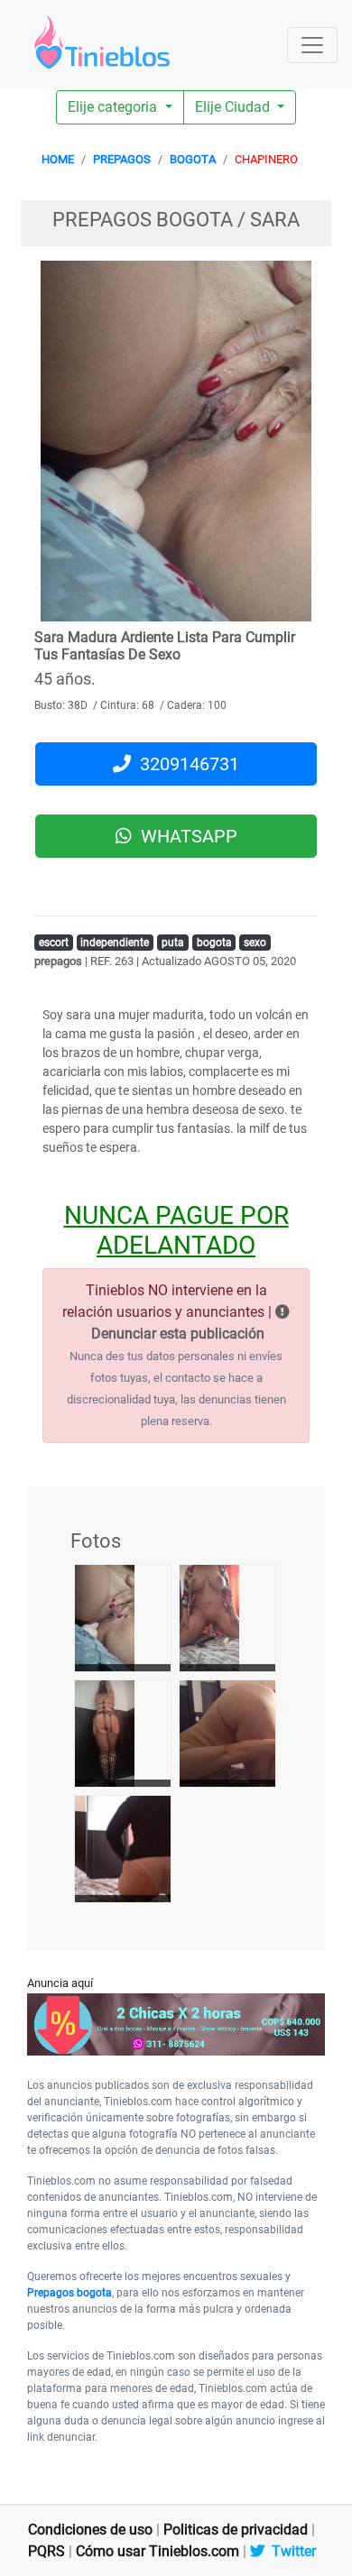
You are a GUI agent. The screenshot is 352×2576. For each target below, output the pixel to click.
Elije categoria (114, 107)
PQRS (46, 2551)
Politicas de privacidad (236, 2530)
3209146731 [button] (185, 764)
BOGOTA (193, 159)
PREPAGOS (122, 159)
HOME (58, 159)
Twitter (290, 2551)
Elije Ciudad (234, 107)
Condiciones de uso (90, 2530)
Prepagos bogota (69, 2293)
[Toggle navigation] (312, 45)
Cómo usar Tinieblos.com (157, 2551)
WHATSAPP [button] (185, 836)
